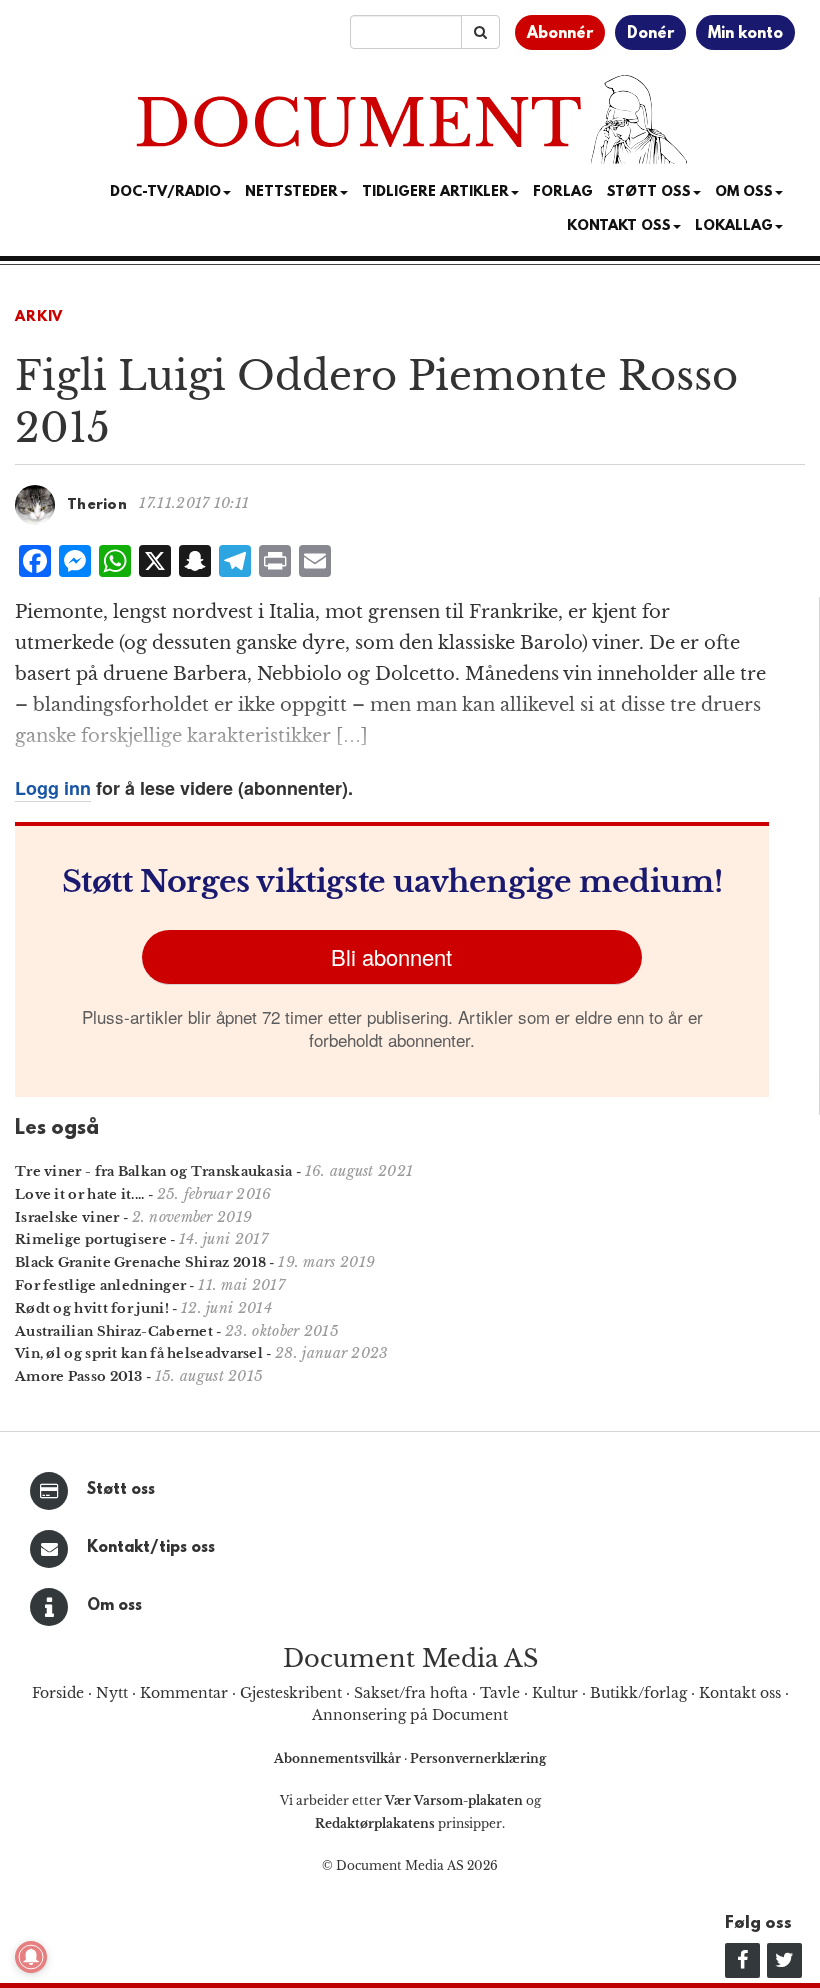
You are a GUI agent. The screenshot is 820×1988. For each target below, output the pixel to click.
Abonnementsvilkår (339, 1758)
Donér (650, 34)
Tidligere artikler (435, 192)
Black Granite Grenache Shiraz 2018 (140, 1262)
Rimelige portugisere (91, 1239)
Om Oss (744, 192)
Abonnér (560, 34)
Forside (58, 1693)
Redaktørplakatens (375, 1823)
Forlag (563, 192)
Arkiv (39, 317)
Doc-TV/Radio (165, 192)
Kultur (555, 1693)
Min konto (745, 34)
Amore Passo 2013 (79, 1376)
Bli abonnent (391, 956)
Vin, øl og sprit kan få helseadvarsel (139, 1353)
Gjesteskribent (291, 1693)
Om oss (114, 1606)
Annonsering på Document (410, 1715)
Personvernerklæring (478, 1758)
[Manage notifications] (31, 1957)
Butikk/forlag (638, 1693)
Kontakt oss (619, 226)
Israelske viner (67, 1217)
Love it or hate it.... (80, 1194)
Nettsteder (291, 192)
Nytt (112, 1693)
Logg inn (53, 788)
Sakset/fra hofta (411, 1693)
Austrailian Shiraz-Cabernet (114, 1331)
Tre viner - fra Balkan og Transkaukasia (154, 1171)
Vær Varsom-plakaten (454, 1800)
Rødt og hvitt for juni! (92, 1308)
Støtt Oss (649, 192)
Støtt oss (121, 1490)
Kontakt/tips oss (151, 1548)
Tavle (500, 1693)
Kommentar (184, 1693)
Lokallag (734, 226)
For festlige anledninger (100, 1285)
